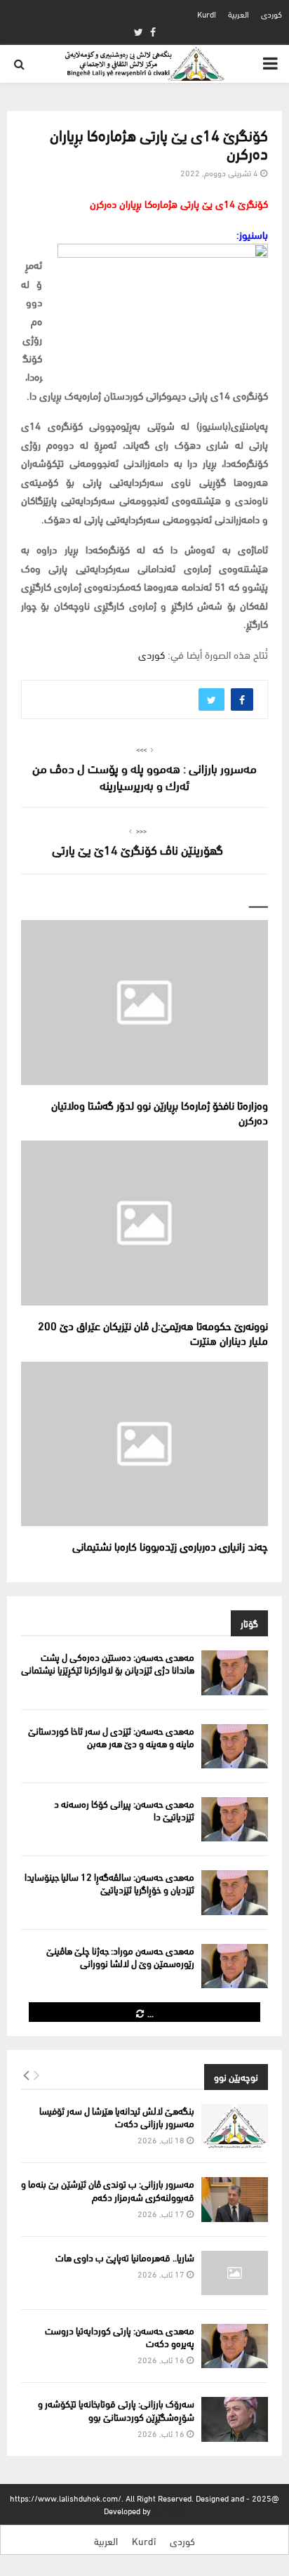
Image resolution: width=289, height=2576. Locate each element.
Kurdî (207, 14)
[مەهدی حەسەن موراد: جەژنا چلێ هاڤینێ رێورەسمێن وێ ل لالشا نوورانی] (235, 1966)
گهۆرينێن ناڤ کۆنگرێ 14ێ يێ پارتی (137, 849)
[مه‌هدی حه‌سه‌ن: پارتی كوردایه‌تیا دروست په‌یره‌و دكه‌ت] (235, 2346)
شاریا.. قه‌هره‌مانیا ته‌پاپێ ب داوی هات (125, 2257)
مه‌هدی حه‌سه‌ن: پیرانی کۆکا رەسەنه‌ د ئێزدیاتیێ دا (124, 1809)
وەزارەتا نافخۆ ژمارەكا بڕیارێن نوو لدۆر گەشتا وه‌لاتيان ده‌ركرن (160, 1112)
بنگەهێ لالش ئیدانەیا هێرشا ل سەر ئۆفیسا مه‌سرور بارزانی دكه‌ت (117, 2116)
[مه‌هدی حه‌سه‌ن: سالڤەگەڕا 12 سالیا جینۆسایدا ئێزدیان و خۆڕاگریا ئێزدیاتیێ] (235, 1892)
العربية (238, 14)
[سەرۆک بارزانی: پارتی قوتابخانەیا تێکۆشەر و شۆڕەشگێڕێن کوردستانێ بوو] (235, 2419)
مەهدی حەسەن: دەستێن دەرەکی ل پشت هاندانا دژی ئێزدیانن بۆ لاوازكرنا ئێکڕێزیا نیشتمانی (108, 1663)
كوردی (271, 14)
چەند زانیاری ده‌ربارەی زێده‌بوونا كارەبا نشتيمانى (169, 1545)
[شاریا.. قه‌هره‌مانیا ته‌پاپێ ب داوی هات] (235, 2273)
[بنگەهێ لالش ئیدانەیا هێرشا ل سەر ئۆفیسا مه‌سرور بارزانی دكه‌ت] (235, 2126)
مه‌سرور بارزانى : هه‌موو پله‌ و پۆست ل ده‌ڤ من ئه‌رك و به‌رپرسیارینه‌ (144, 776)
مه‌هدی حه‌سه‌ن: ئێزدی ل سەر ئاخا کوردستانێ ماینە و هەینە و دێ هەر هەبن (111, 1736)
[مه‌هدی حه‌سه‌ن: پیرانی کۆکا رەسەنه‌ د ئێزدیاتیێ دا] (235, 1819)
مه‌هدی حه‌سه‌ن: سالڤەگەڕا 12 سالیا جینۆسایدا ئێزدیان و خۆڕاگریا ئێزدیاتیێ (109, 1882)
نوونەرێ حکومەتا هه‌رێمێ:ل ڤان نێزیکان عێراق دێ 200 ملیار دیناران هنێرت (153, 1332)
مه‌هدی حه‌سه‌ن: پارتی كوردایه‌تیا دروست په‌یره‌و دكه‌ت (120, 2336)
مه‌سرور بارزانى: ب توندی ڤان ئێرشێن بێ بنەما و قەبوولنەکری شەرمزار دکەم (108, 2189)
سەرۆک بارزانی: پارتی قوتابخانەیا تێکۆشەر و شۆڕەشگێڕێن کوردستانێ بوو (116, 2409)
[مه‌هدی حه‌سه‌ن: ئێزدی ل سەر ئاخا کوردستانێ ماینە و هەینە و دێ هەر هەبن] (235, 1746)
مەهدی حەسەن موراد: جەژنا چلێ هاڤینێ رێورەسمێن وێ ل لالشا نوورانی (120, 1956)
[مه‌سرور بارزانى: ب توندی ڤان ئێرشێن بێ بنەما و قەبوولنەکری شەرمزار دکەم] (235, 2199)
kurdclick (169, 2510)
